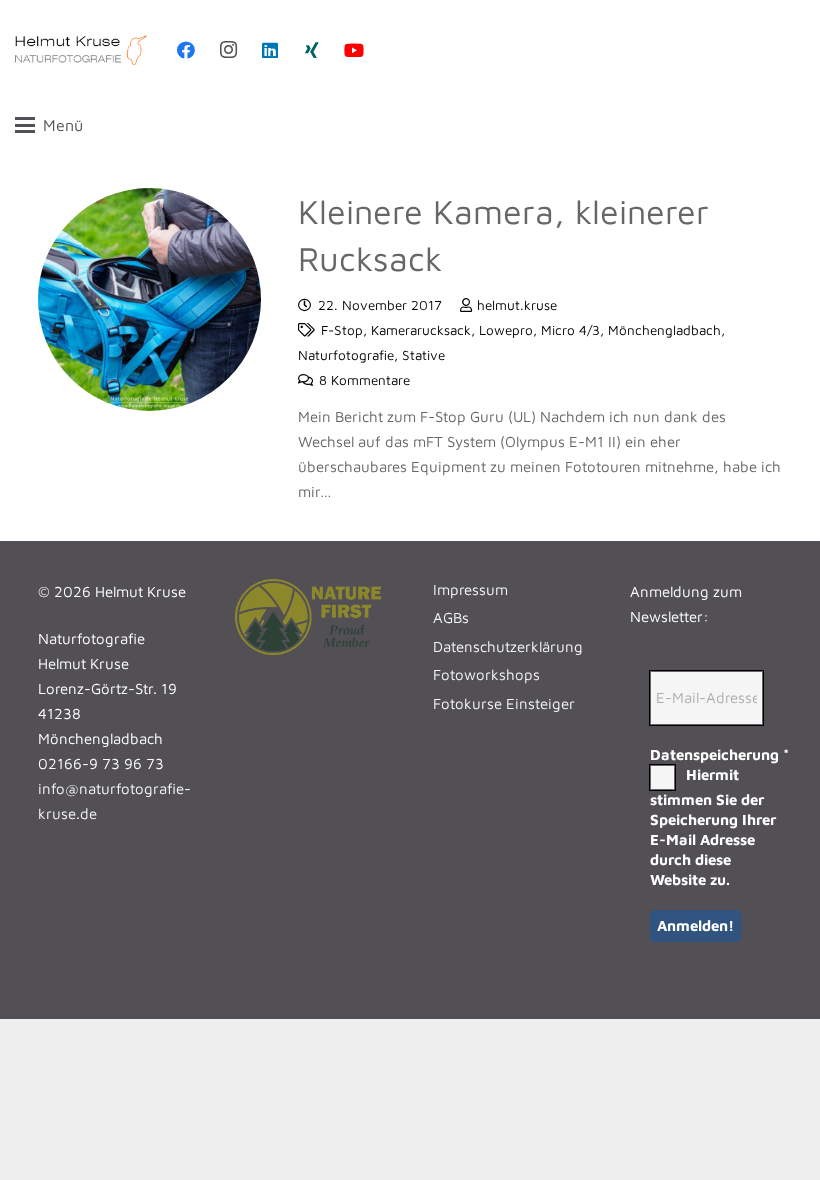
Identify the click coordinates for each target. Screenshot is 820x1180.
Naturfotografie (346, 355)
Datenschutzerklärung (508, 646)
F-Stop (342, 330)
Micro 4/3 (570, 330)
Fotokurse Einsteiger (504, 703)
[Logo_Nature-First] (311, 617)
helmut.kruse (517, 305)
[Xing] (312, 50)
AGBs (451, 617)
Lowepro (506, 330)
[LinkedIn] (270, 50)
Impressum (470, 589)
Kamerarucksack (421, 330)
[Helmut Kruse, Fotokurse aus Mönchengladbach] (81, 50)
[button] (404, 125)
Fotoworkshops (486, 674)
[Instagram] (228, 50)
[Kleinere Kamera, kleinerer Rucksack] (150, 300)
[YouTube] (354, 50)
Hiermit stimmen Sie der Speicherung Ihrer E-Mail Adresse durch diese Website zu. (713, 827)
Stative (423, 355)
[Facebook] (186, 50)
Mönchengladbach (664, 330)
